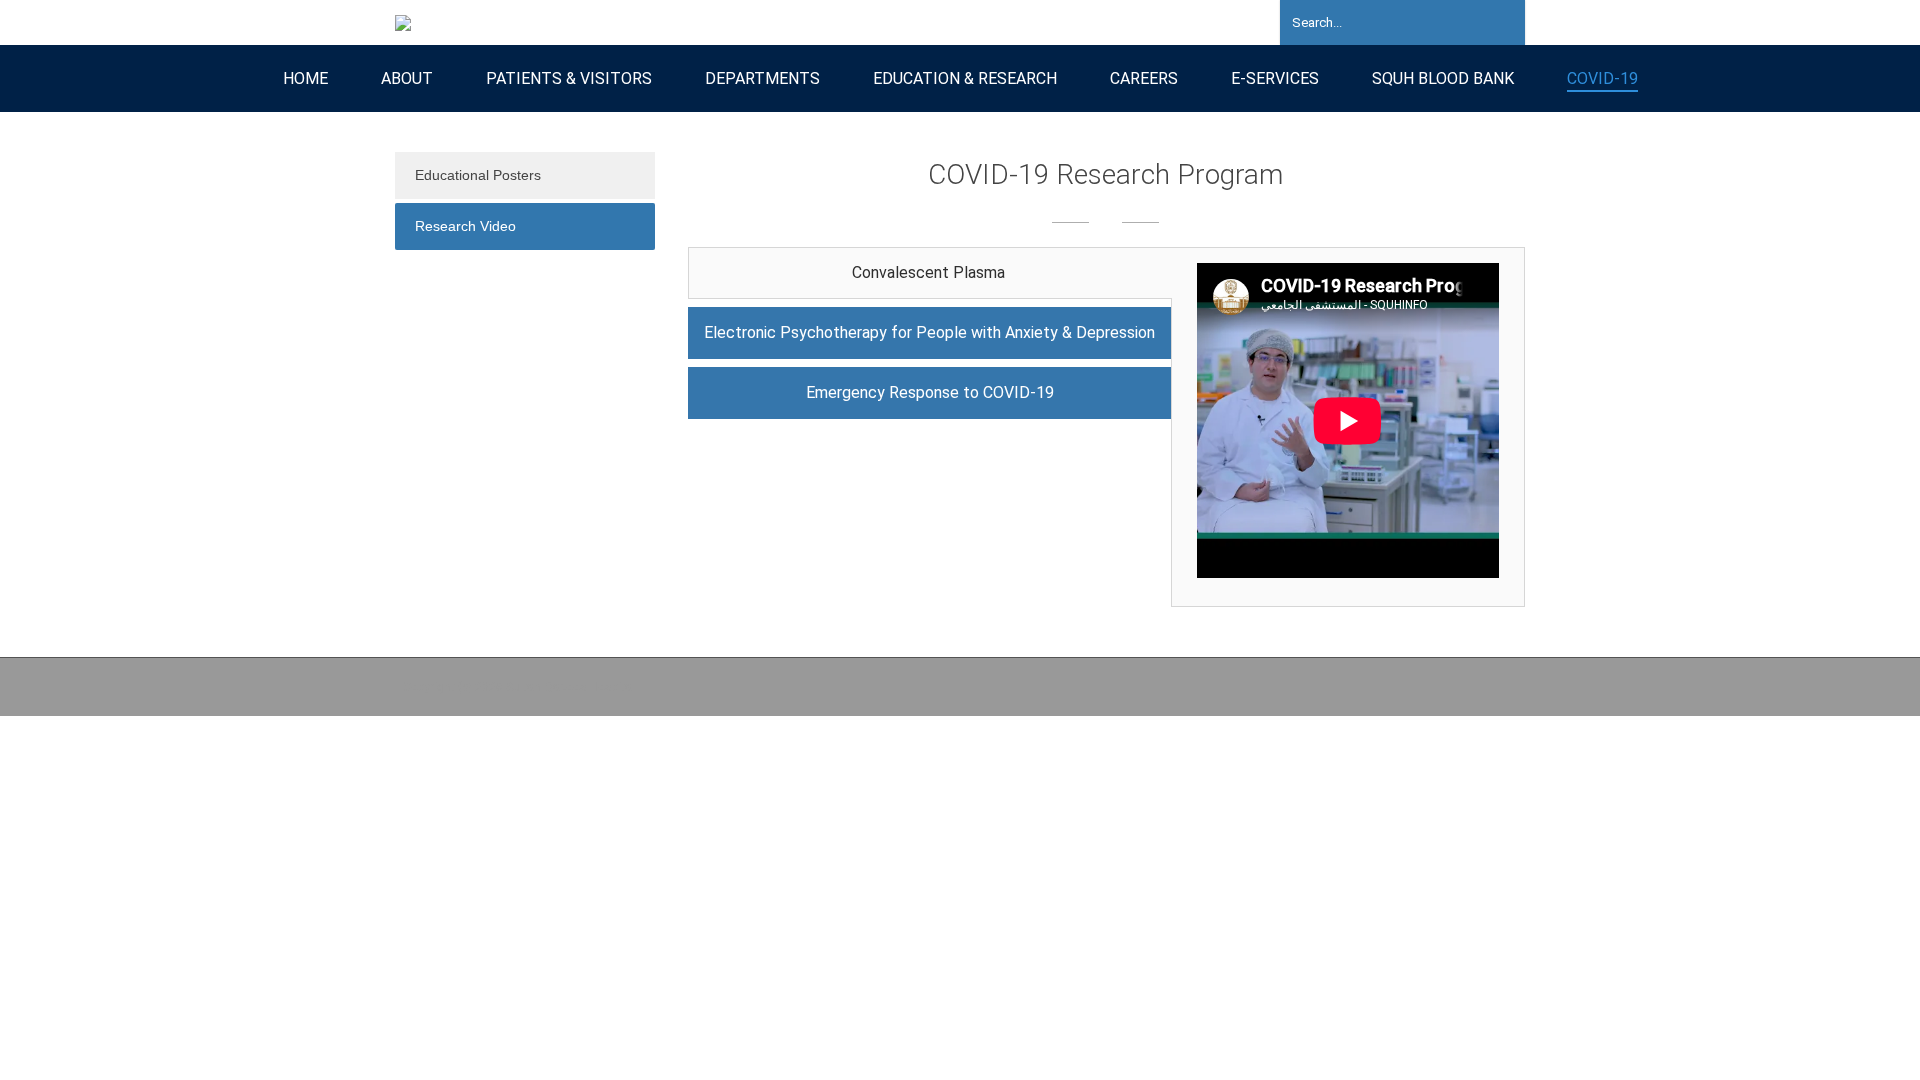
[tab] (930, 273)
